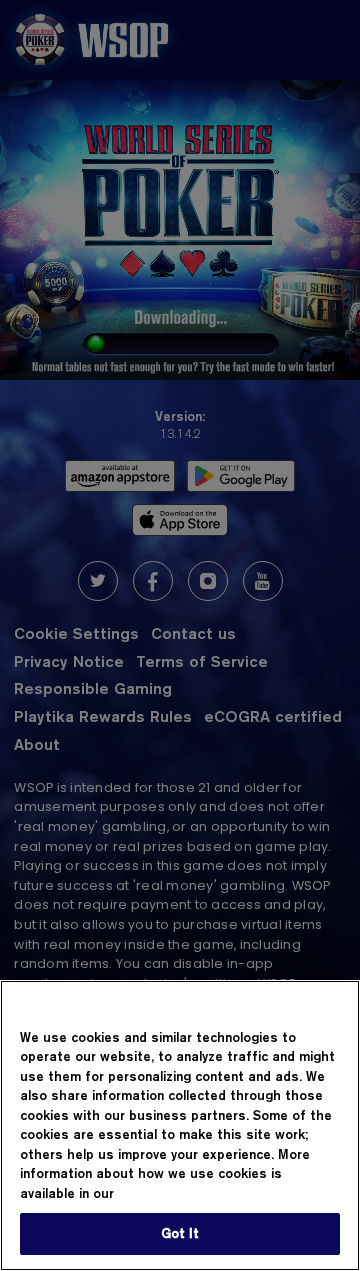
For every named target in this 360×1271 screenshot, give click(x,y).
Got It (180, 1233)
